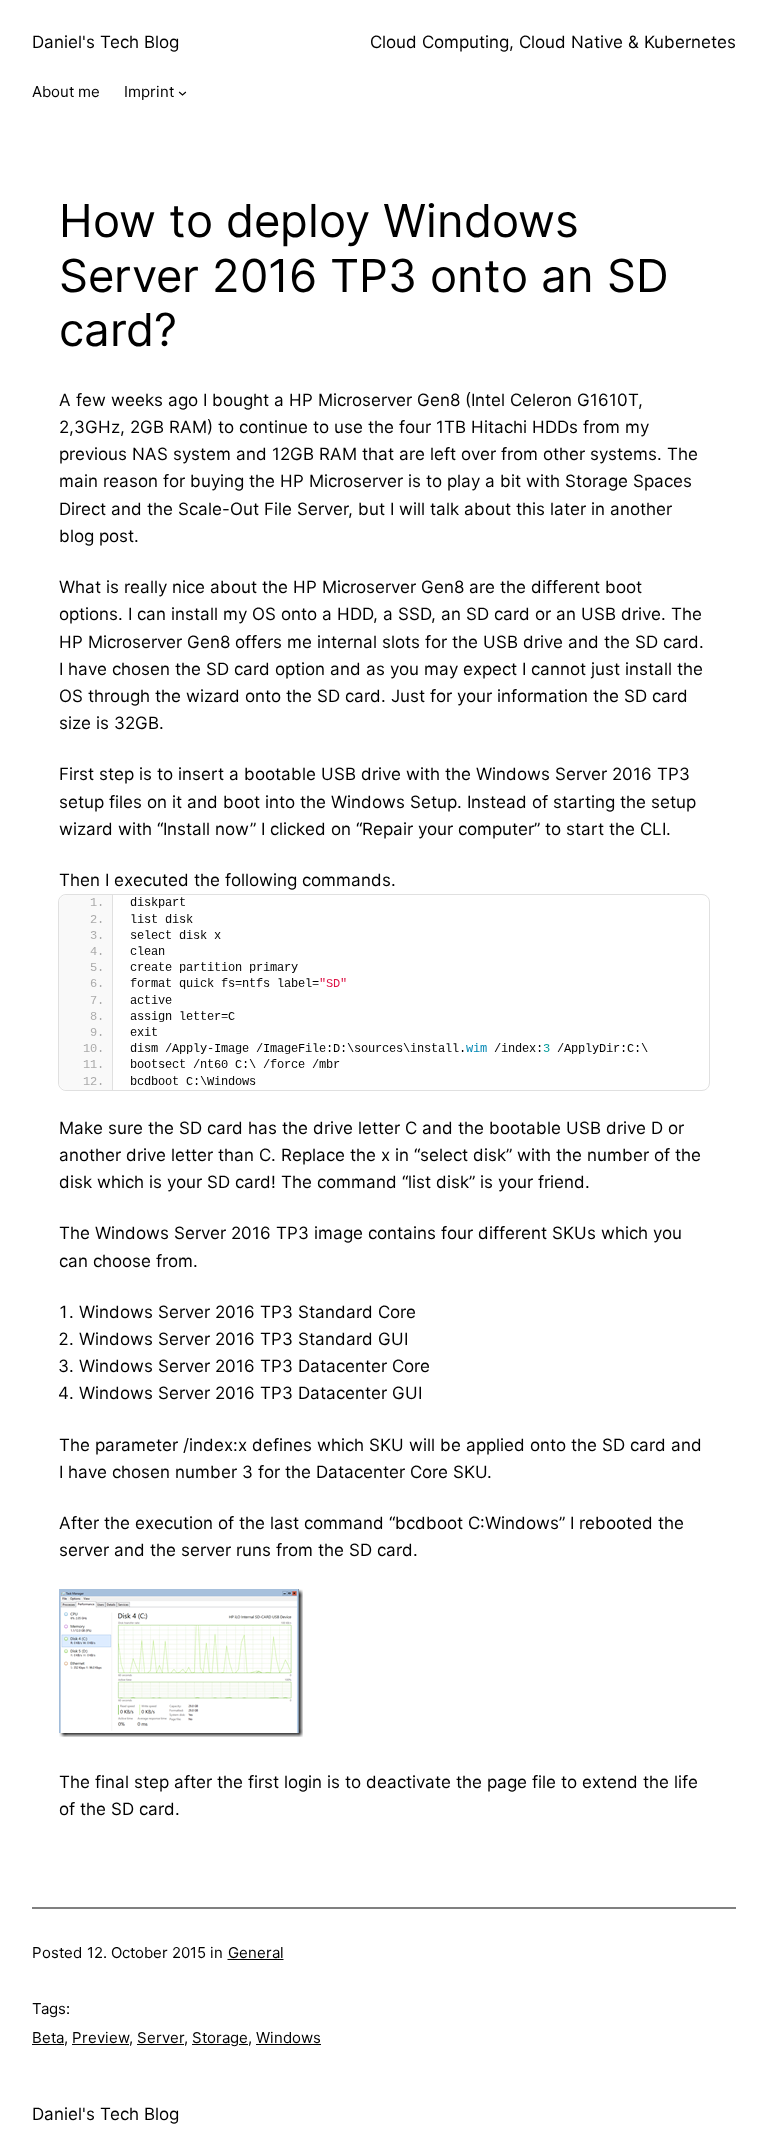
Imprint (149, 91)
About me (66, 91)
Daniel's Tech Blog (105, 42)
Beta (48, 2037)
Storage (220, 2037)
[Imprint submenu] (182, 92)
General (256, 1952)
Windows (288, 2037)
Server (160, 2037)
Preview (100, 2037)
